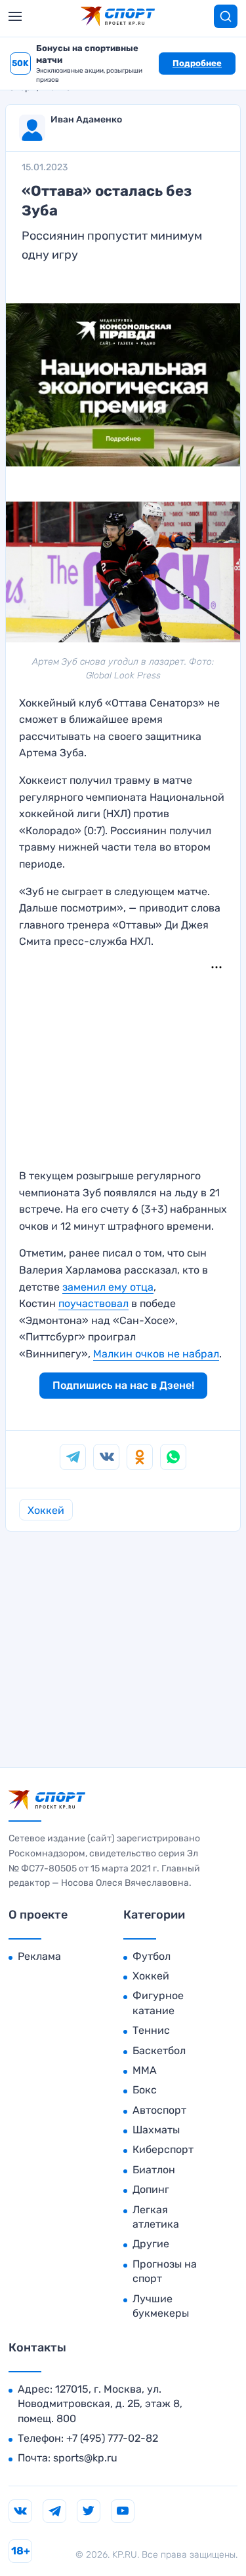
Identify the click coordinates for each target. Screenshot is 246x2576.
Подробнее (197, 63)
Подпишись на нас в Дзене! (123, 1385)
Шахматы (156, 2130)
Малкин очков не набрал (156, 1354)
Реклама (39, 1956)
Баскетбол (159, 2051)
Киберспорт (163, 2149)
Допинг (151, 2189)
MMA (145, 2070)
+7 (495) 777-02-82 (112, 2438)
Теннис (151, 2030)
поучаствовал (93, 1303)
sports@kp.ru (85, 2458)
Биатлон (154, 2170)
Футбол (152, 1956)
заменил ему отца (108, 1287)
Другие (151, 2244)
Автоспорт (159, 2110)
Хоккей (46, 1510)
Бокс (145, 2090)
